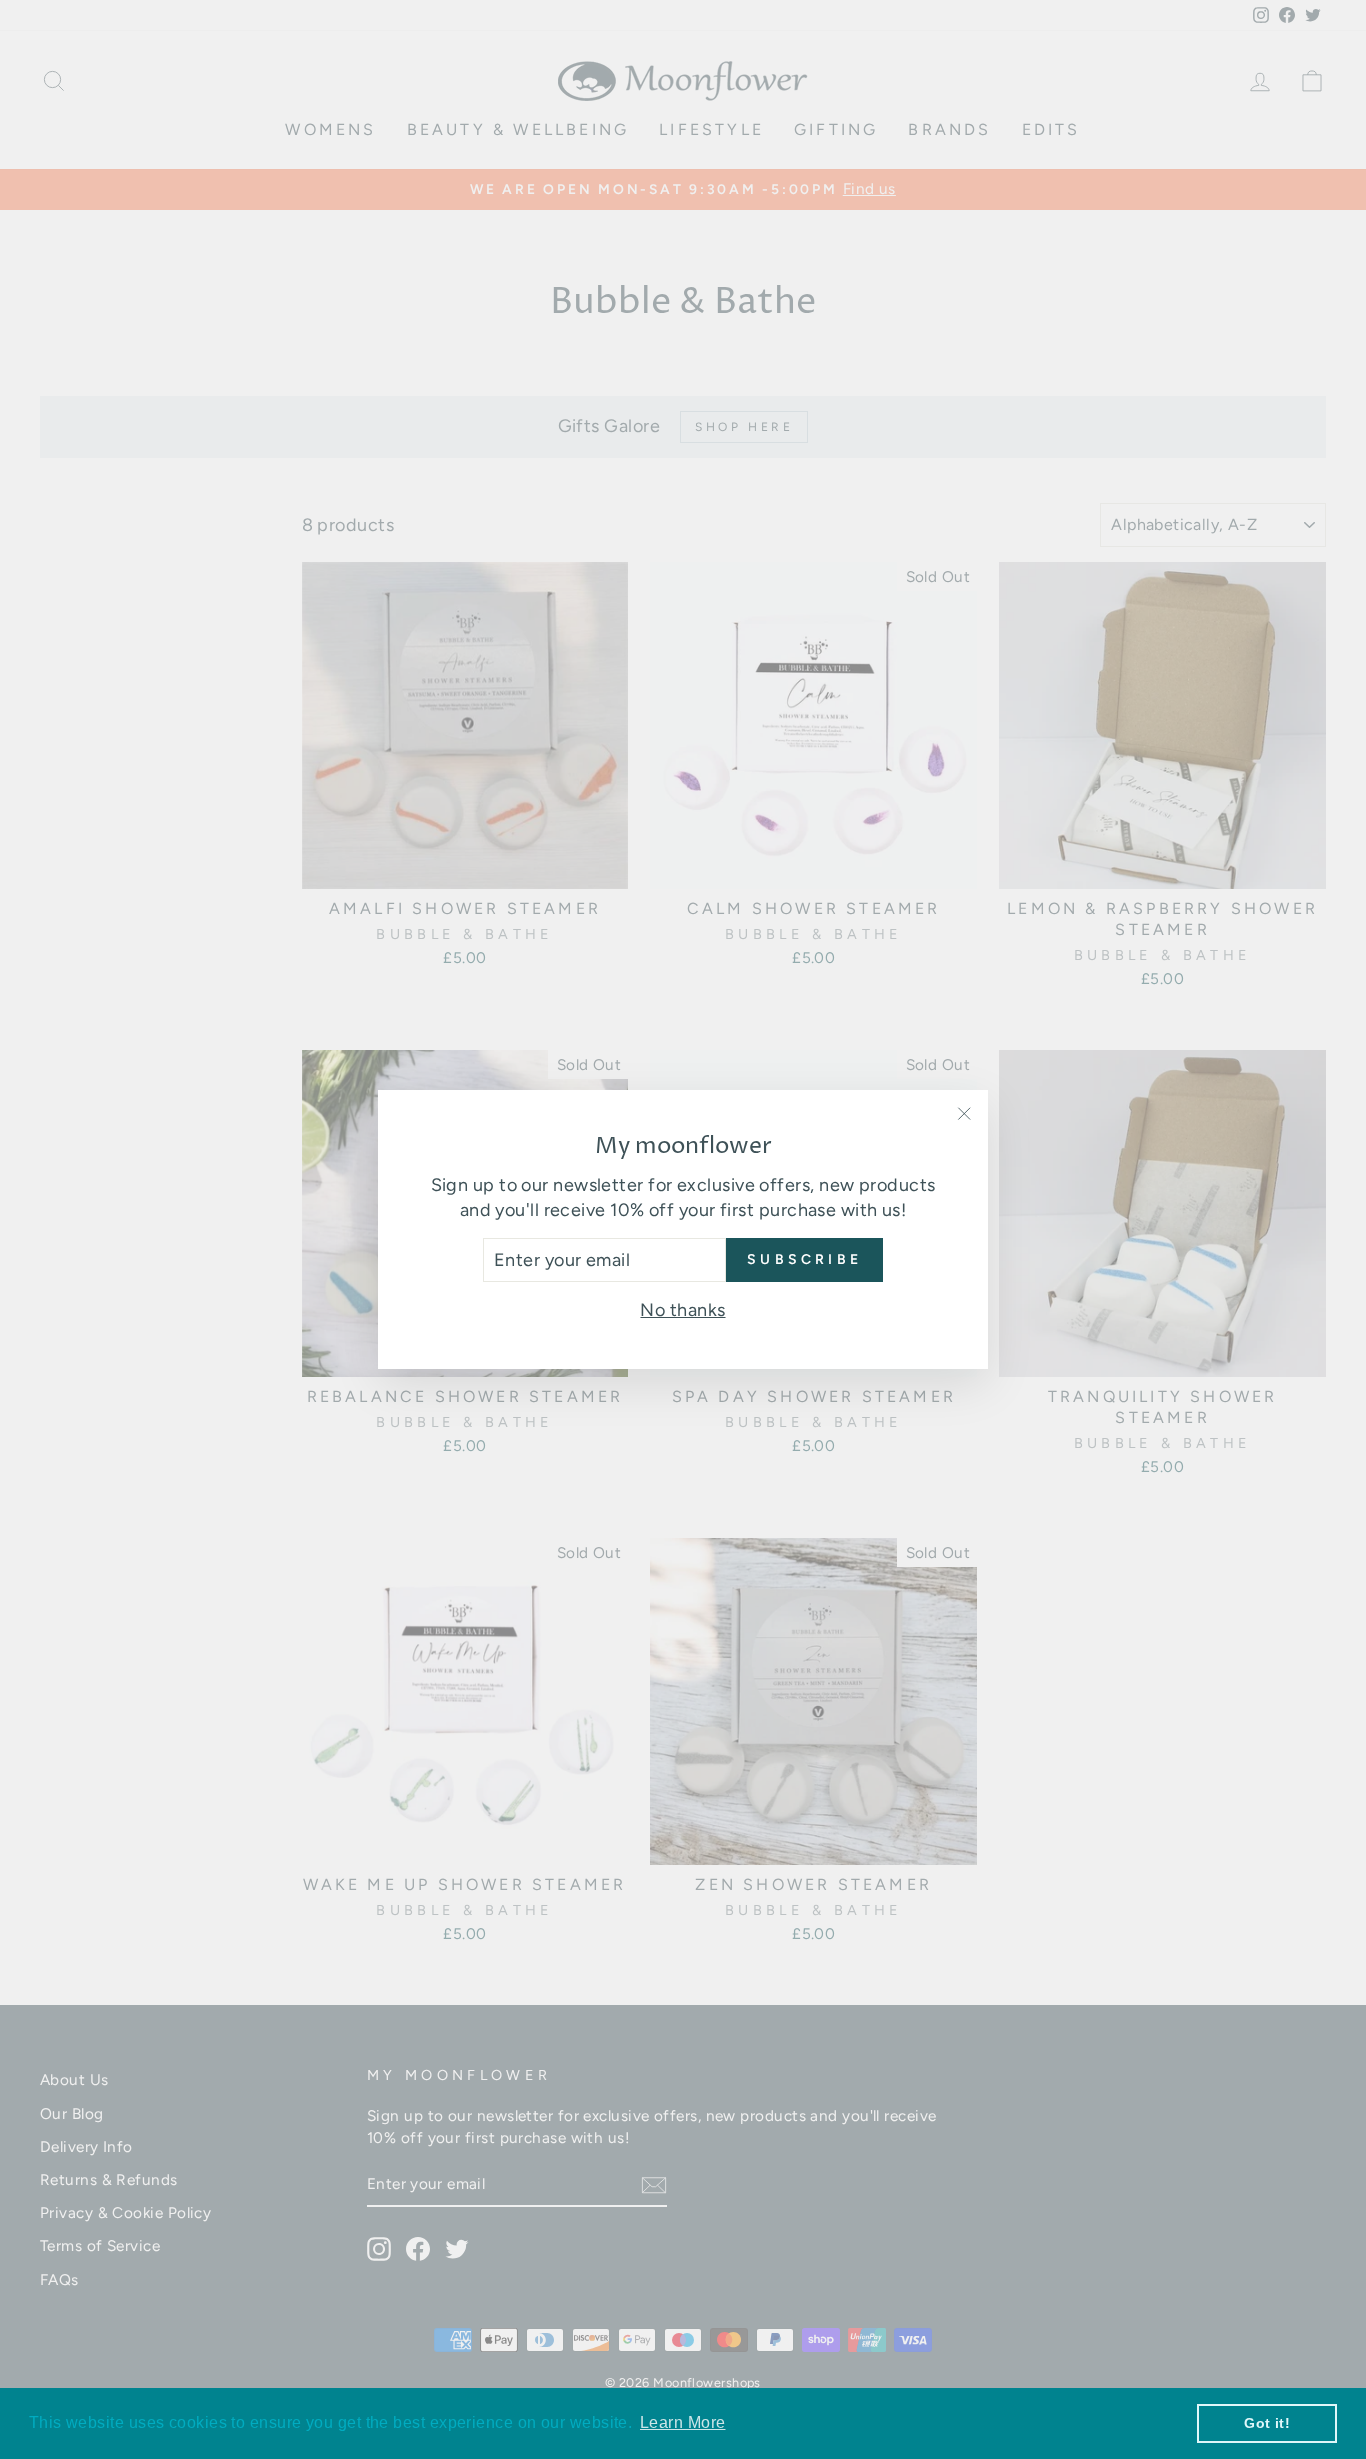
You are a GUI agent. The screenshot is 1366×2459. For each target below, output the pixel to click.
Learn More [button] (683, 2422)
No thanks (682, 1310)
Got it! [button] (1267, 2423)
